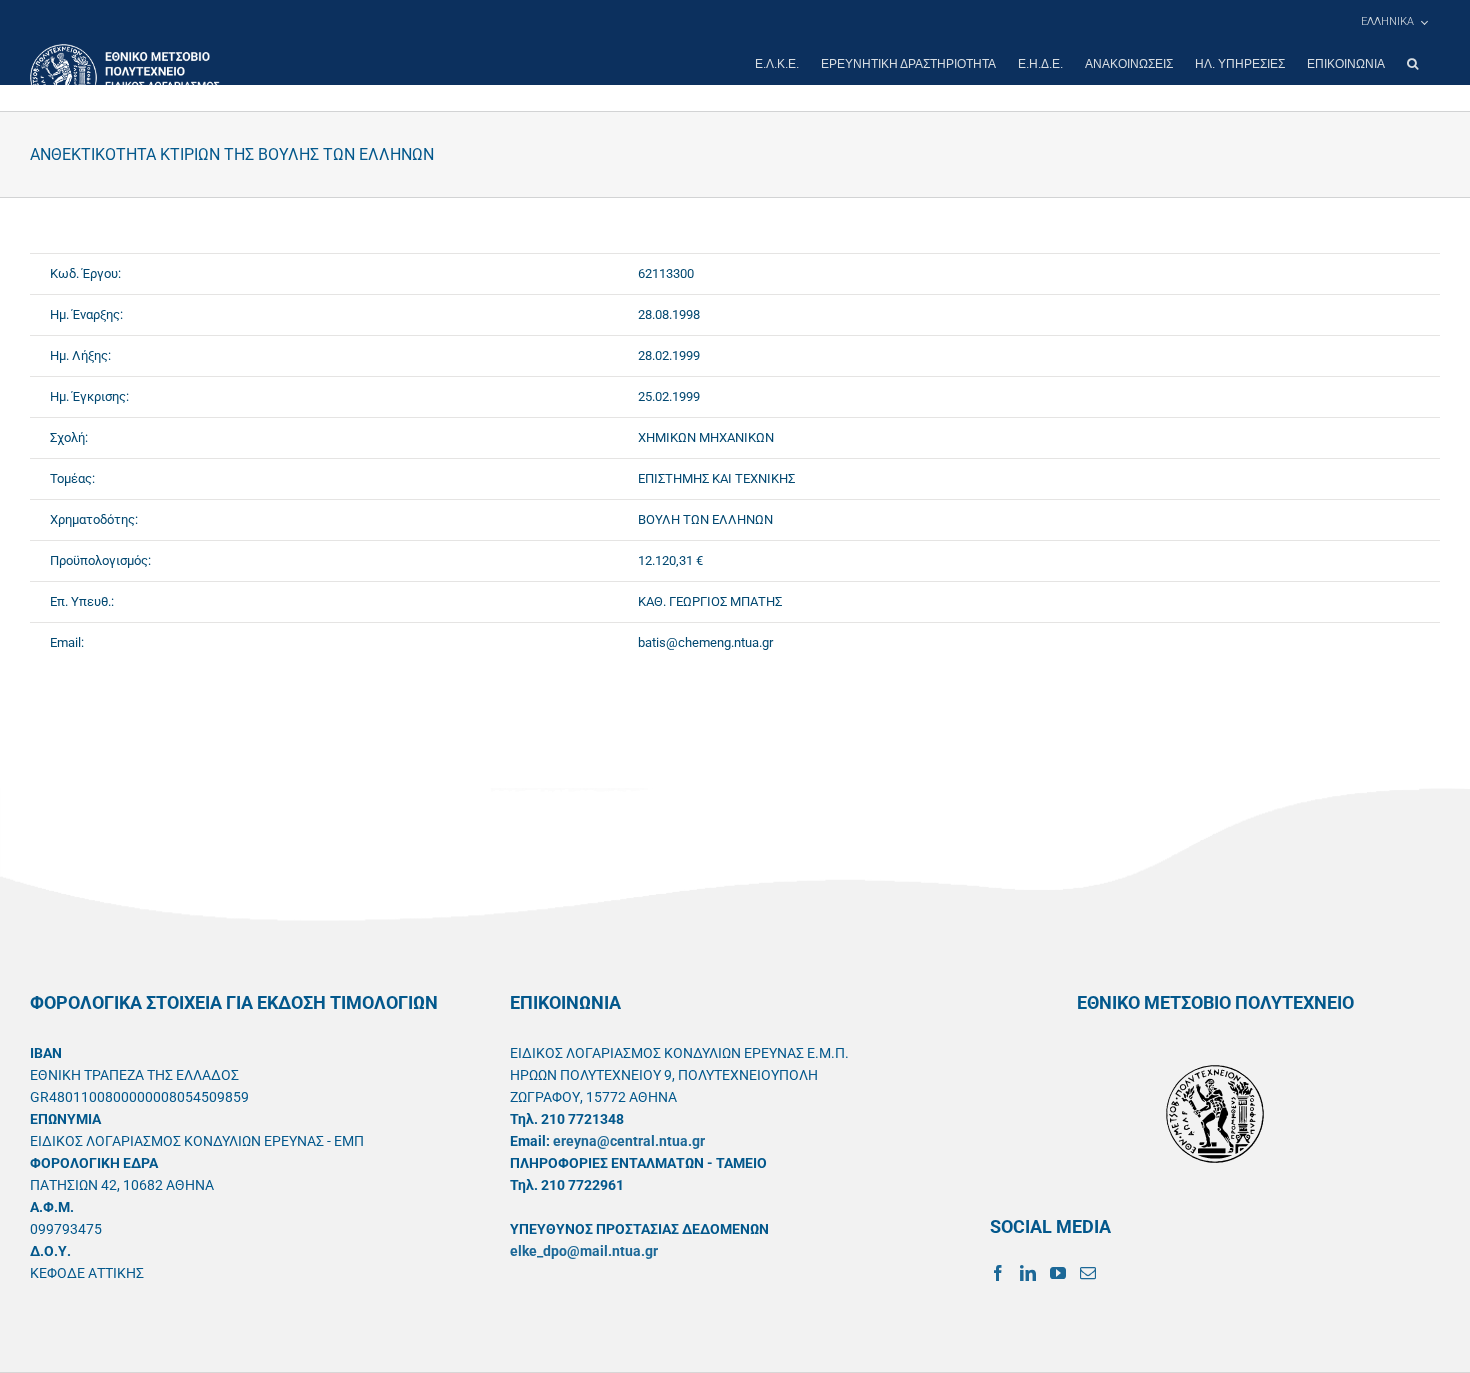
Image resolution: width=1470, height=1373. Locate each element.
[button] (1412, 64)
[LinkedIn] (1028, 1273)
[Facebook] (998, 1273)
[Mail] (1088, 1273)
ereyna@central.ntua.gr (629, 1141)
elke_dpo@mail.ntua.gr (584, 1251)
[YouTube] (1058, 1273)
